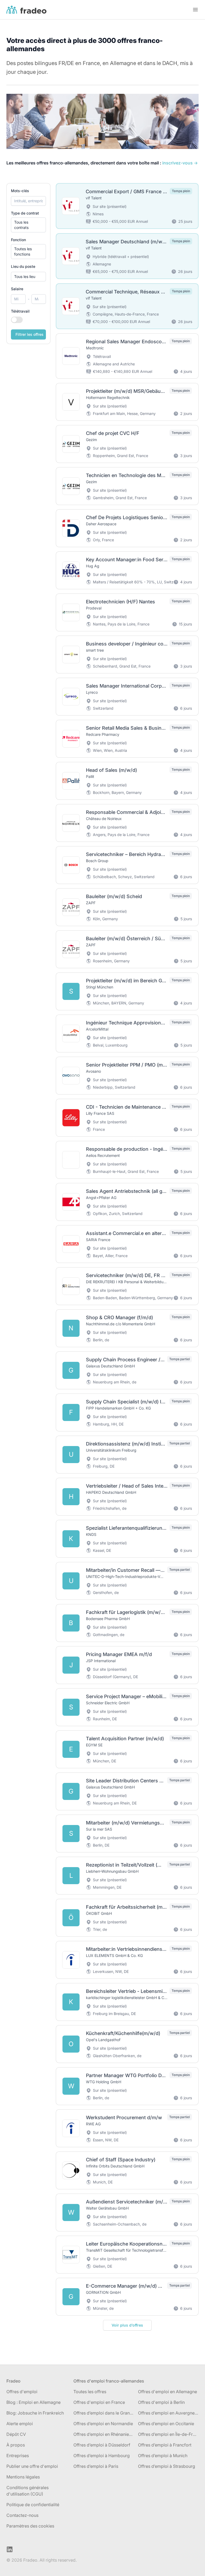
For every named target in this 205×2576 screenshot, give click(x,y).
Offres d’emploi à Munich (163, 2456)
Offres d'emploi (22, 2392)
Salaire (17, 289)
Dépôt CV (16, 2434)
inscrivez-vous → (180, 163)
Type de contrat (25, 213)
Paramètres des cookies (30, 2526)
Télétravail (20, 311)
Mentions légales (23, 2477)
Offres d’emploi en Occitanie (166, 2424)
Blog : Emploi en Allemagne (33, 2402)
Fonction (18, 240)
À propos (16, 2445)
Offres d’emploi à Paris (96, 2466)
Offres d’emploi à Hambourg (102, 2456)
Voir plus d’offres (127, 2325)
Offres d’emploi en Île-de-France (168, 2434)
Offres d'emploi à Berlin (161, 2402)
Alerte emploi (20, 2424)
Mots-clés (20, 191)
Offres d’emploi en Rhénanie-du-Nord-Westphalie (104, 2434)
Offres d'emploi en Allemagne (167, 2392)
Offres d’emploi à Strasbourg (167, 2466)
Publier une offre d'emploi (32, 2466)
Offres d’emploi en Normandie (103, 2424)
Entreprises (18, 2456)
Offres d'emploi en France (99, 2402)
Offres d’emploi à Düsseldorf (102, 2445)
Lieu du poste (23, 266)
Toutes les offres (90, 2392)
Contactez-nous (22, 2515)
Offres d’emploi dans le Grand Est (104, 2413)
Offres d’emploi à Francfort (165, 2445)
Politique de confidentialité (33, 2505)
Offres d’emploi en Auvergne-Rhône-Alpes (168, 2413)
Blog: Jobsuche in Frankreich (35, 2413)
